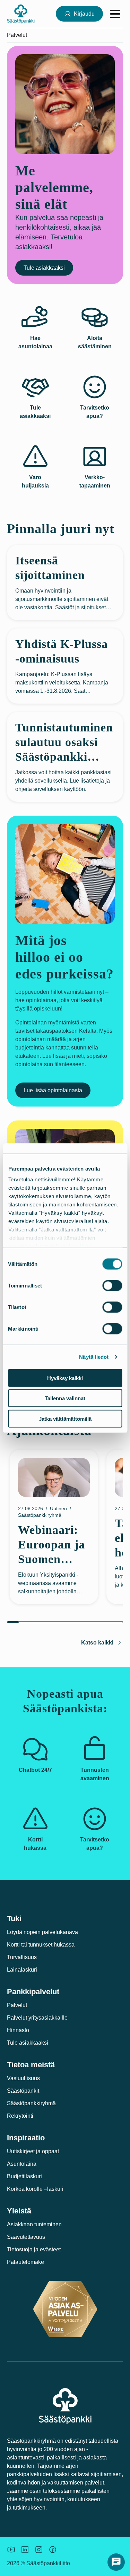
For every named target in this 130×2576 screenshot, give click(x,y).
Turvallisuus (22, 1957)
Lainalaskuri (22, 1970)
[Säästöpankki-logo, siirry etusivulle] (21, 14)
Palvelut (17, 2005)
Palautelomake (25, 2262)
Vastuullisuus (23, 2078)
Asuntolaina (22, 2164)
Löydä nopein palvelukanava (42, 1932)
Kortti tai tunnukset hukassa (41, 1945)
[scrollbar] (65, 1622)
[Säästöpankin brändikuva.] (11, 2550)
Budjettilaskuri (24, 2176)
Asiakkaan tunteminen (34, 2224)
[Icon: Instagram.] (39, 2550)
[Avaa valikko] (115, 14)
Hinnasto (18, 2030)
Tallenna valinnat (65, 1398)
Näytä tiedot (94, 1357)
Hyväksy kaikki (65, 1378)
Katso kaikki (97, 1643)
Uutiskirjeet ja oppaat (33, 2151)
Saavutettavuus (26, 2237)
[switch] (112, 1285)
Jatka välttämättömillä (65, 1418)
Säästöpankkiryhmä (31, 2103)
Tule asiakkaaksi (44, 268)
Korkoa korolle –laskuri (35, 2189)
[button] (116, 2562)
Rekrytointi (20, 2116)
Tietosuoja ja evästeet (34, 2249)
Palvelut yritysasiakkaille (37, 2018)
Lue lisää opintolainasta (53, 1090)
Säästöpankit (23, 2091)
